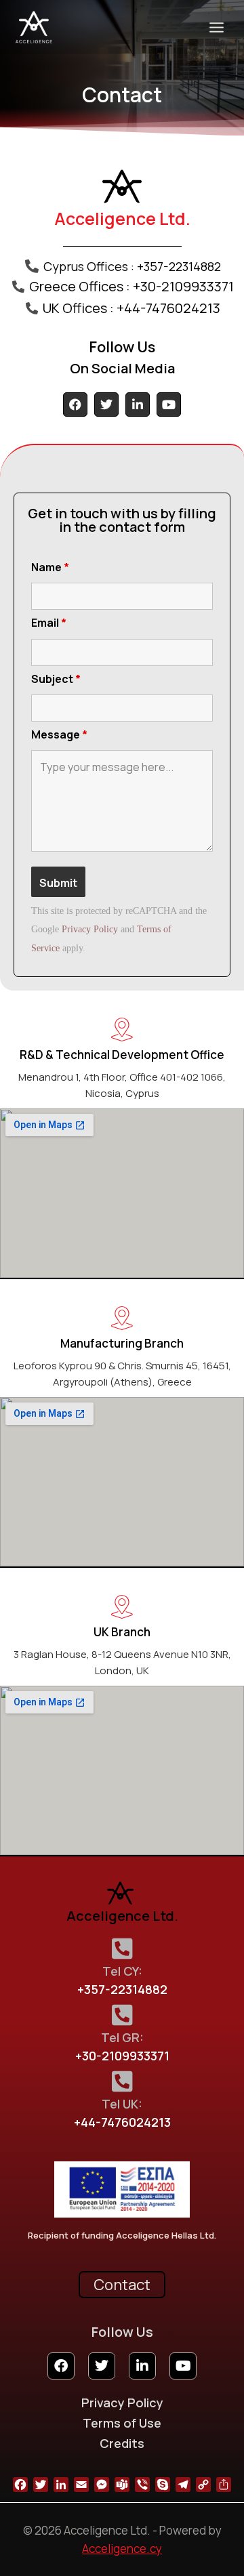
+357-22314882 (122, 1989)
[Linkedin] (138, 404)
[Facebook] (75, 404)
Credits (122, 2443)
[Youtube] (169, 404)
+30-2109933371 (122, 2056)
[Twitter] (106, 404)
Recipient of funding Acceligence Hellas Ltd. (122, 2235)
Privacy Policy (90, 929)
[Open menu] (216, 27)
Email (49, 623)
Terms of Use (122, 2423)
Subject (56, 679)
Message (59, 734)
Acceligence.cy (122, 2549)
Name (50, 567)
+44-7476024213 (122, 2122)
